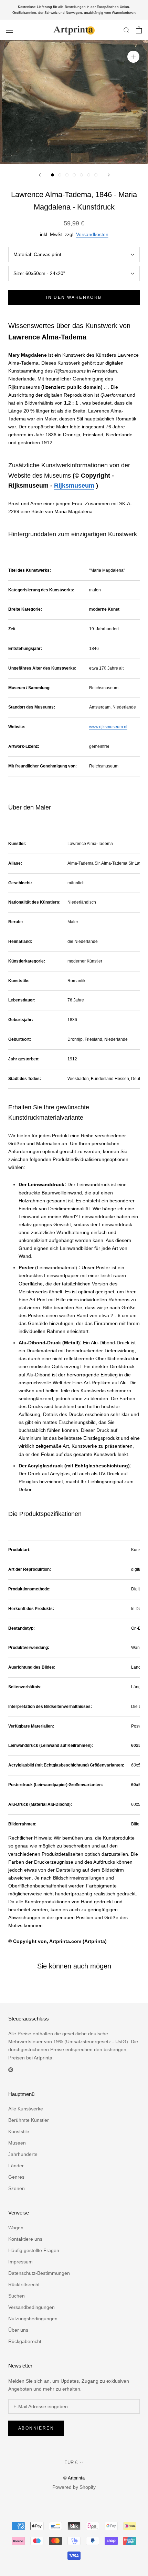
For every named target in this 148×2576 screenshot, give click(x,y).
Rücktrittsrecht (24, 2284)
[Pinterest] (11, 2070)
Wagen (16, 2228)
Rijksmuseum (74, 486)
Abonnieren (36, 2428)
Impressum (20, 2262)
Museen (17, 2143)
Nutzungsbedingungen (33, 2319)
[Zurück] (40, 175)
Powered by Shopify (74, 2487)
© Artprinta (74, 2478)
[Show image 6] (89, 175)
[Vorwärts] (109, 175)
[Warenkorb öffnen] (139, 30)
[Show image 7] (96, 175)
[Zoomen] (133, 57)
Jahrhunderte (23, 2154)
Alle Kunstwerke (26, 2109)
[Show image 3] (67, 175)
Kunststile (19, 2131)
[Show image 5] (81, 175)
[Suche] (127, 30)
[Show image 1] (52, 175)
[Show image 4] (74, 175)
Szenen (17, 2188)
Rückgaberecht (25, 2341)
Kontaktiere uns (25, 2239)
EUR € (71, 2462)
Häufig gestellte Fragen (34, 2250)
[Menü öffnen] (10, 30)
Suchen (17, 2296)
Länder (16, 2166)
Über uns (18, 2330)
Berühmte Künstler (29, 2120)
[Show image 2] (60, 175)
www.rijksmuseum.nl (108, 727)
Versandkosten (92, 234)
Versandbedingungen (31, 2307)
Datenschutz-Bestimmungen (39, 2273)
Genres (16, 2177)
